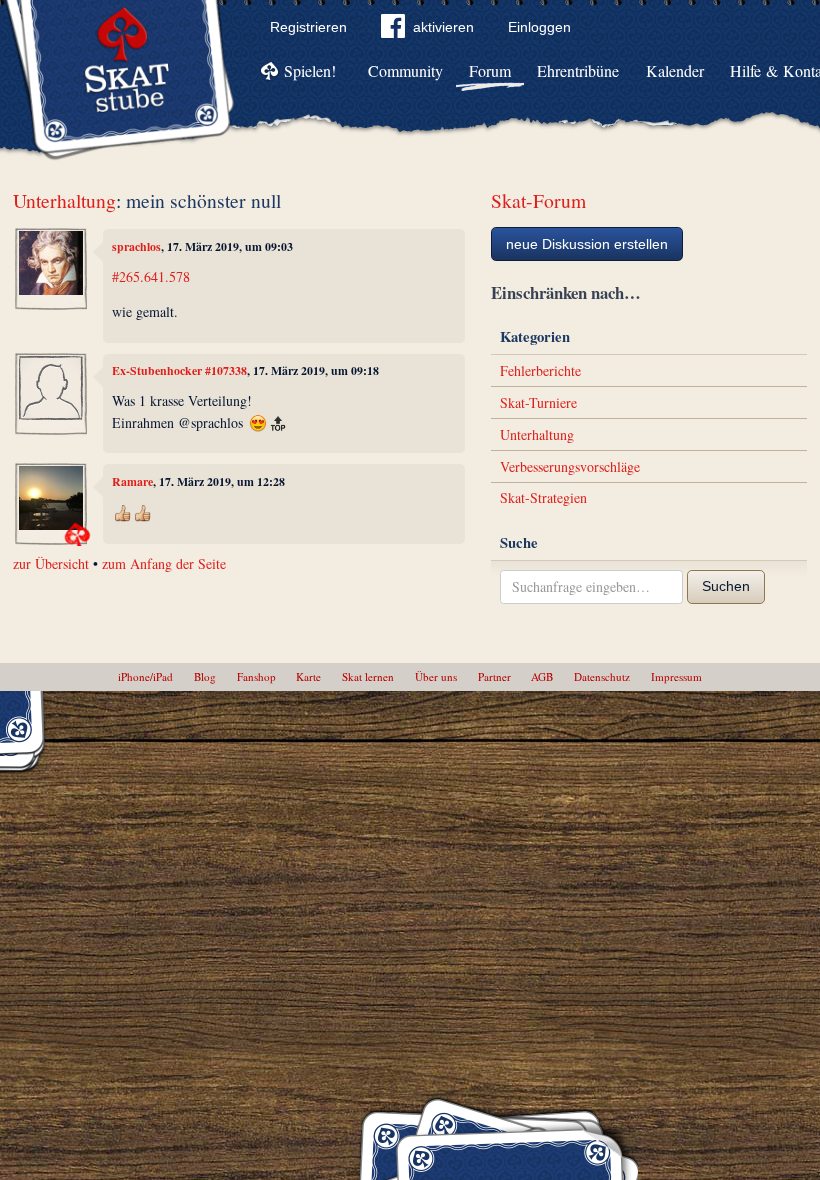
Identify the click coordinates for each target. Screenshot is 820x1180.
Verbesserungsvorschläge (570, 466)
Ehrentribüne (578, 70)
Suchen (726, 586)
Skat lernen (368, 676)
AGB (542, 676)
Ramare (132, 481)
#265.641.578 (151, 276)
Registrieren (308, 27)
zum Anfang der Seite (164, 563)
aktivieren (443, 27)
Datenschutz (602, 676)
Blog (205, 676)
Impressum (676, 676)
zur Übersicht (51, 563)
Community (405, 70)
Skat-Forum (538, 200)
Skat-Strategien (543, 497)
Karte (308, 676)
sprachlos (136, 246)
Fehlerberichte (540, 370)
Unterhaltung (64, 200)
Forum (490, 70)
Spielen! (310, 70)
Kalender (675, 70)
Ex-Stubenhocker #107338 (179, 370)
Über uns (436, 676)
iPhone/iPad (145, 676)
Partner (494, 676)
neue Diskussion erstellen (587, 244)
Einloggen (539, 27)
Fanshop (256, 676)
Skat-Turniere (538, 402)
